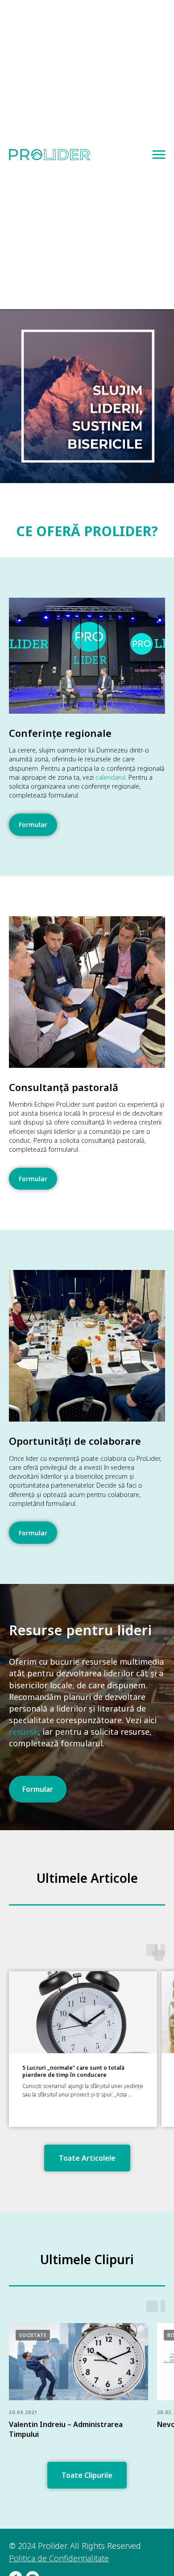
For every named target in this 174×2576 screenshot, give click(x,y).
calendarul (110, 777)
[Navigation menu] (159, 155)
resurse (23, 2253)
